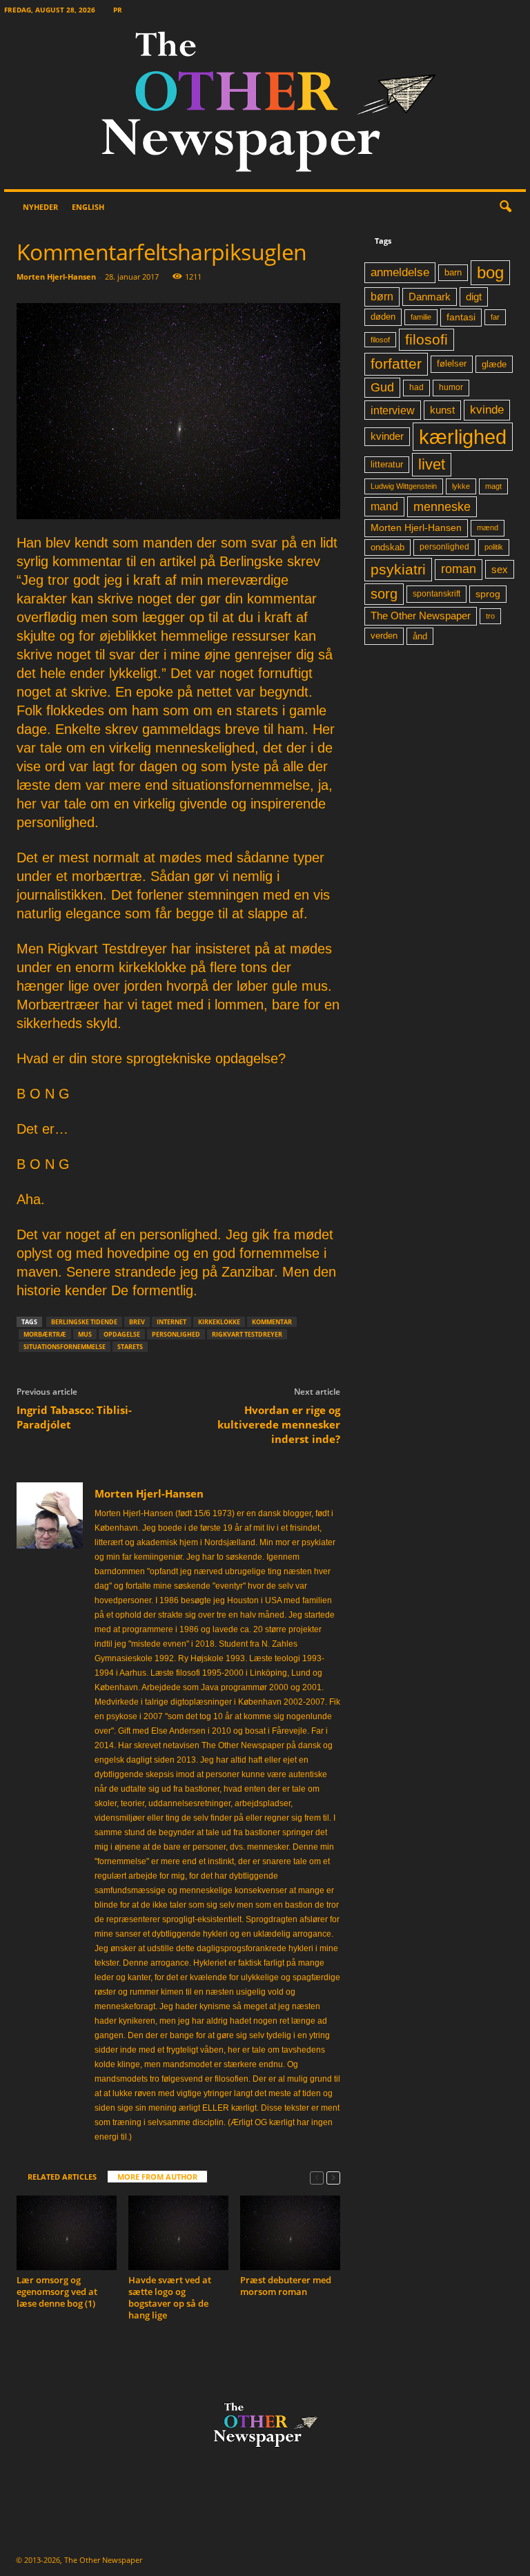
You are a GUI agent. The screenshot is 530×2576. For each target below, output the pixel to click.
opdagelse (122, 1334)
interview (393, 410)
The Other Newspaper (421, 616)
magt (493, 486)
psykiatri (398, 569)
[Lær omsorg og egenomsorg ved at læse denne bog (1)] (67, 2233)
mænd (488, 527)
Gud (382, 387)
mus (85, 1334)
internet (171, 1322)
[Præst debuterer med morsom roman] (290, 2233)
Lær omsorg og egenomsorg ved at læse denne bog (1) (57, 2292)
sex (500, 569)
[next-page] (333, 2177)
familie (421, 317)
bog (490, 272)
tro (490, 616)
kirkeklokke (219, 1322)
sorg (384, 594)
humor (451, 387)
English (88, 207)
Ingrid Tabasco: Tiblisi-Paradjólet (74, 1417)
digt (474, 297)
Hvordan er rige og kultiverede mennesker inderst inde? (279, 1424)
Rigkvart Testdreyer (247, 1334)
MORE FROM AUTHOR (157, 2177)
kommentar (272, 1322)
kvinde (487, 409)
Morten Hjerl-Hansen (56, 277)
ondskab (387, 548)
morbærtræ (45, 1334)
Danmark (430, 297)
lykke (461, 486)
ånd (420, 636)
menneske (442, 507)
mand (384, 506)
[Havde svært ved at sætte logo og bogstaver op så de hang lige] (178, 2233)
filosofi (426, 339)
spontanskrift (436, 594)
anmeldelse (400, 272)
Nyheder (40, 207)
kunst (442, 410)
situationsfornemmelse (65, 1347)
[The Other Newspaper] (265, 105)
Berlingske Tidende (84, 1322)
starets (130, 1347)
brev (137, 1322)
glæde (494, 364)
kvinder (387, 436)
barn (453, 273)
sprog (488, 594)
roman (459, 569)
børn (382, 297)
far (495, 317)
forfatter (396, 364)
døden (383, 317)
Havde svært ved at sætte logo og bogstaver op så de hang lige (170, 2297)
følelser (452, 364)
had (416, 387)
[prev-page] (317, 2177)
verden (384, 636)
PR (118, 10)
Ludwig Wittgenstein (404, 486)
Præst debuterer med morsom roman (286, 2286)
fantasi (461, 317)
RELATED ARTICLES (62, 2177)
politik (494, 547)
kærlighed (463, 437)
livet (432, 464)
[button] (505, 207)
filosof (380, 340)
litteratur (387, 465)
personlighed (176, 1334)
